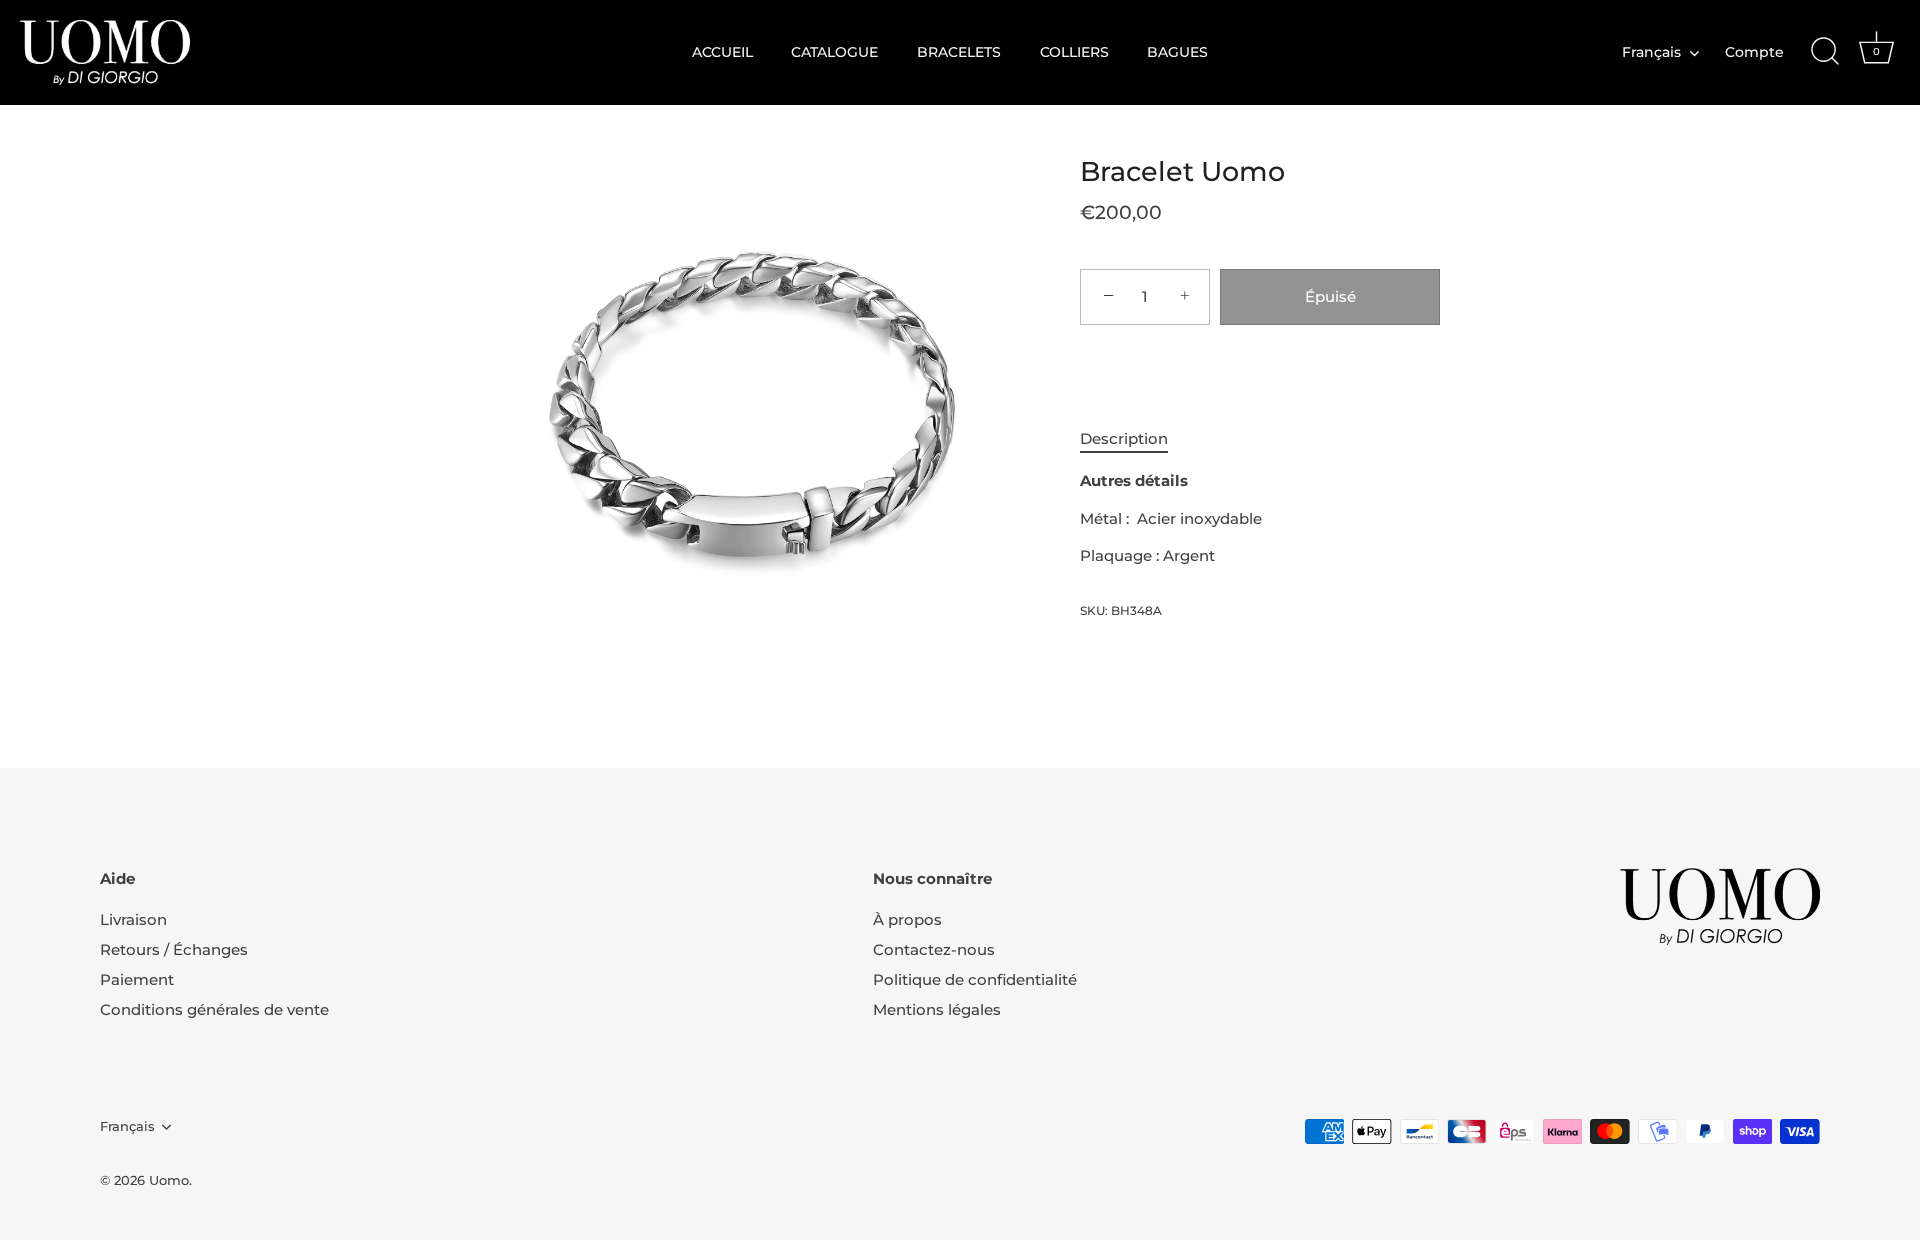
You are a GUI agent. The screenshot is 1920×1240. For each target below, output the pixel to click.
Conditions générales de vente (214, 1009)
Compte (1754, 52)
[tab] (1134, 439)
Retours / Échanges (174, 949)
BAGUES (1177, 52)
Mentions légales (937, 1009)
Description (1124, 438)
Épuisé (1330, 296)
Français (1651, 52)
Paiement (137, 979)
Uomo (169, 1180)
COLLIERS (1074, 52)
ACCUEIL (722, 52)
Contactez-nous (934, 949)
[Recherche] (1825, 52)
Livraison (133, 919)
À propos (907, 919)
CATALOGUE (834, 52)
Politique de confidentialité (975, 979)
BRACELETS (959, 52)
